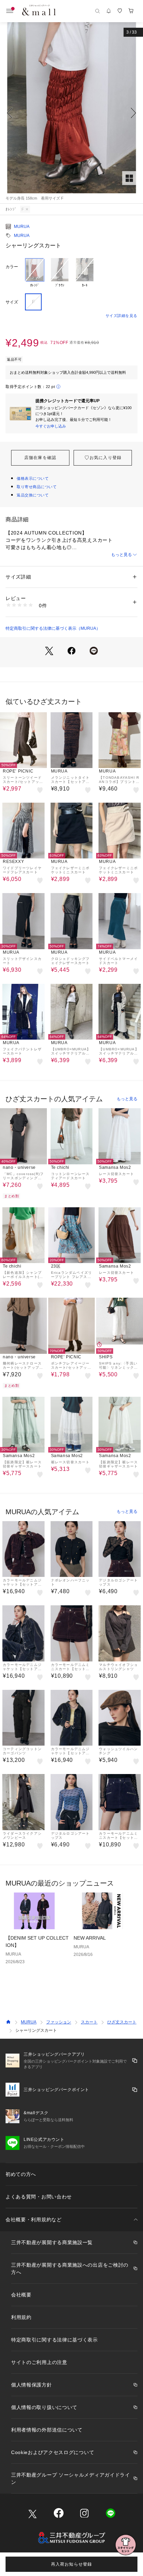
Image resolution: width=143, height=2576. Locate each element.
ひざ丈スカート (122, 2022)
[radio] (35, 273)
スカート (89, 2022)
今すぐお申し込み (51, 426)
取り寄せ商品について (37, 487)
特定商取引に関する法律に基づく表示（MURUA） (53, 628)
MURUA (22, 227)
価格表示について (33, 478)
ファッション (59, 2022)
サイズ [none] (12, 302)
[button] (71, 113)
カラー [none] (12, 267)
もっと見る (121, 555)
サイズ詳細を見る (121, 316)
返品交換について (33, 495)
